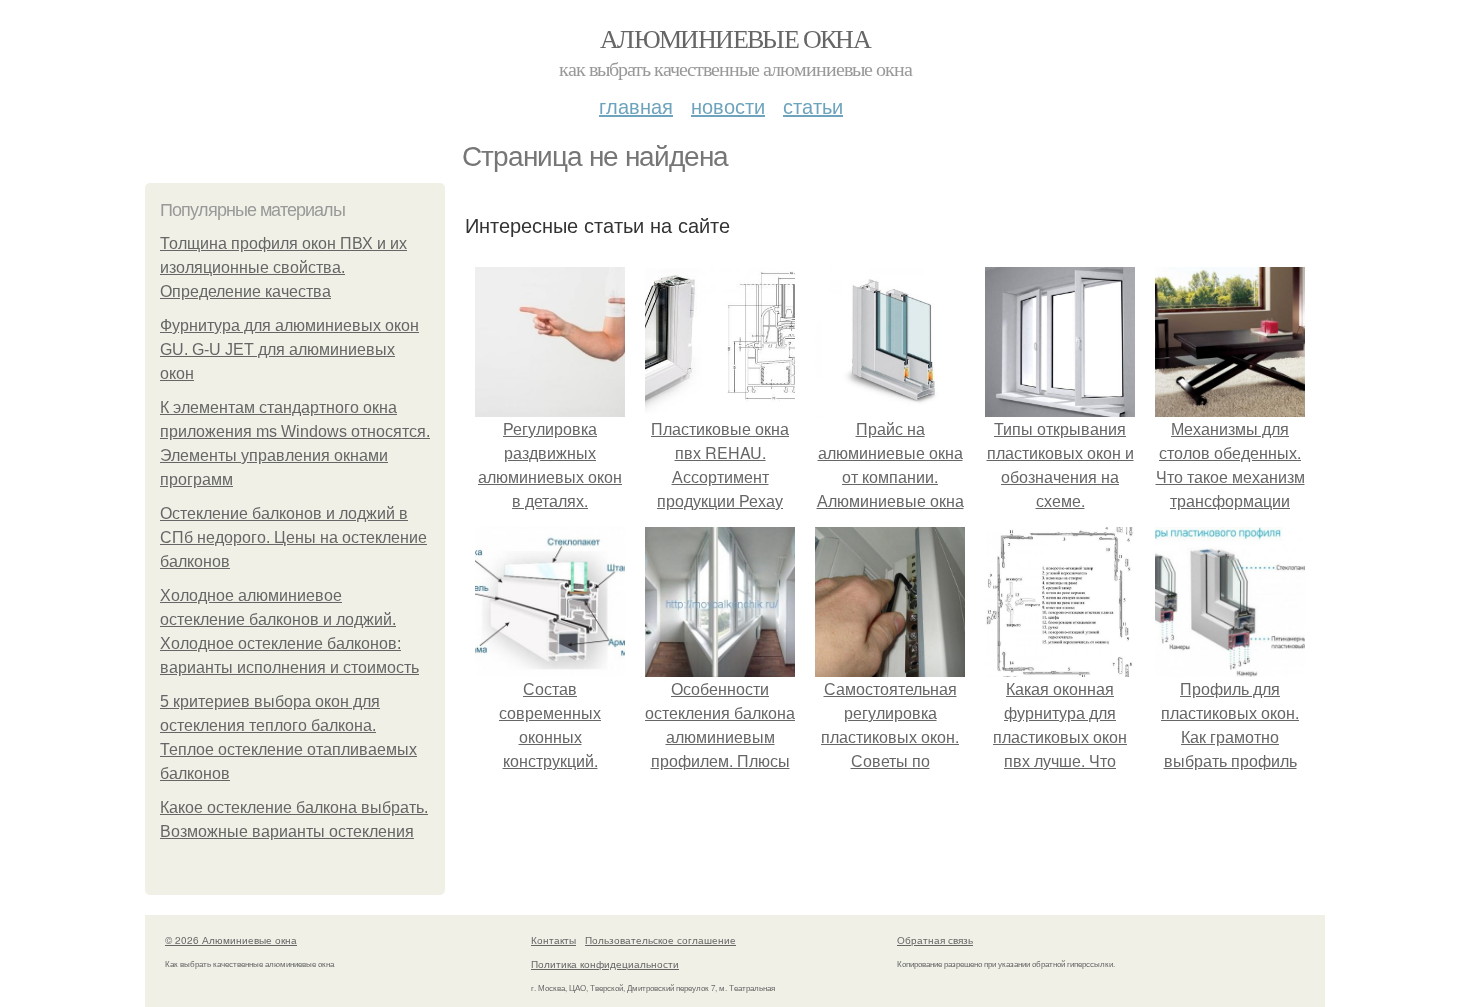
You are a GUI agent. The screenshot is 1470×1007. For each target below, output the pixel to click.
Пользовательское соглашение (660, 940)
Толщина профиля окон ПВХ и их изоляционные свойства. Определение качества (283, 267)
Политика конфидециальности (605, 964)
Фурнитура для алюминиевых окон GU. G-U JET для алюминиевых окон (289, 349)
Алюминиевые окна (735, 38)
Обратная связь (935, 940)
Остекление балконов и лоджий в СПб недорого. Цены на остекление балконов (293, 537)
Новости (728, 105)
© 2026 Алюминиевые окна (231, 940)
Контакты (553, 940)
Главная (636, 105)
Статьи (813, 105)
